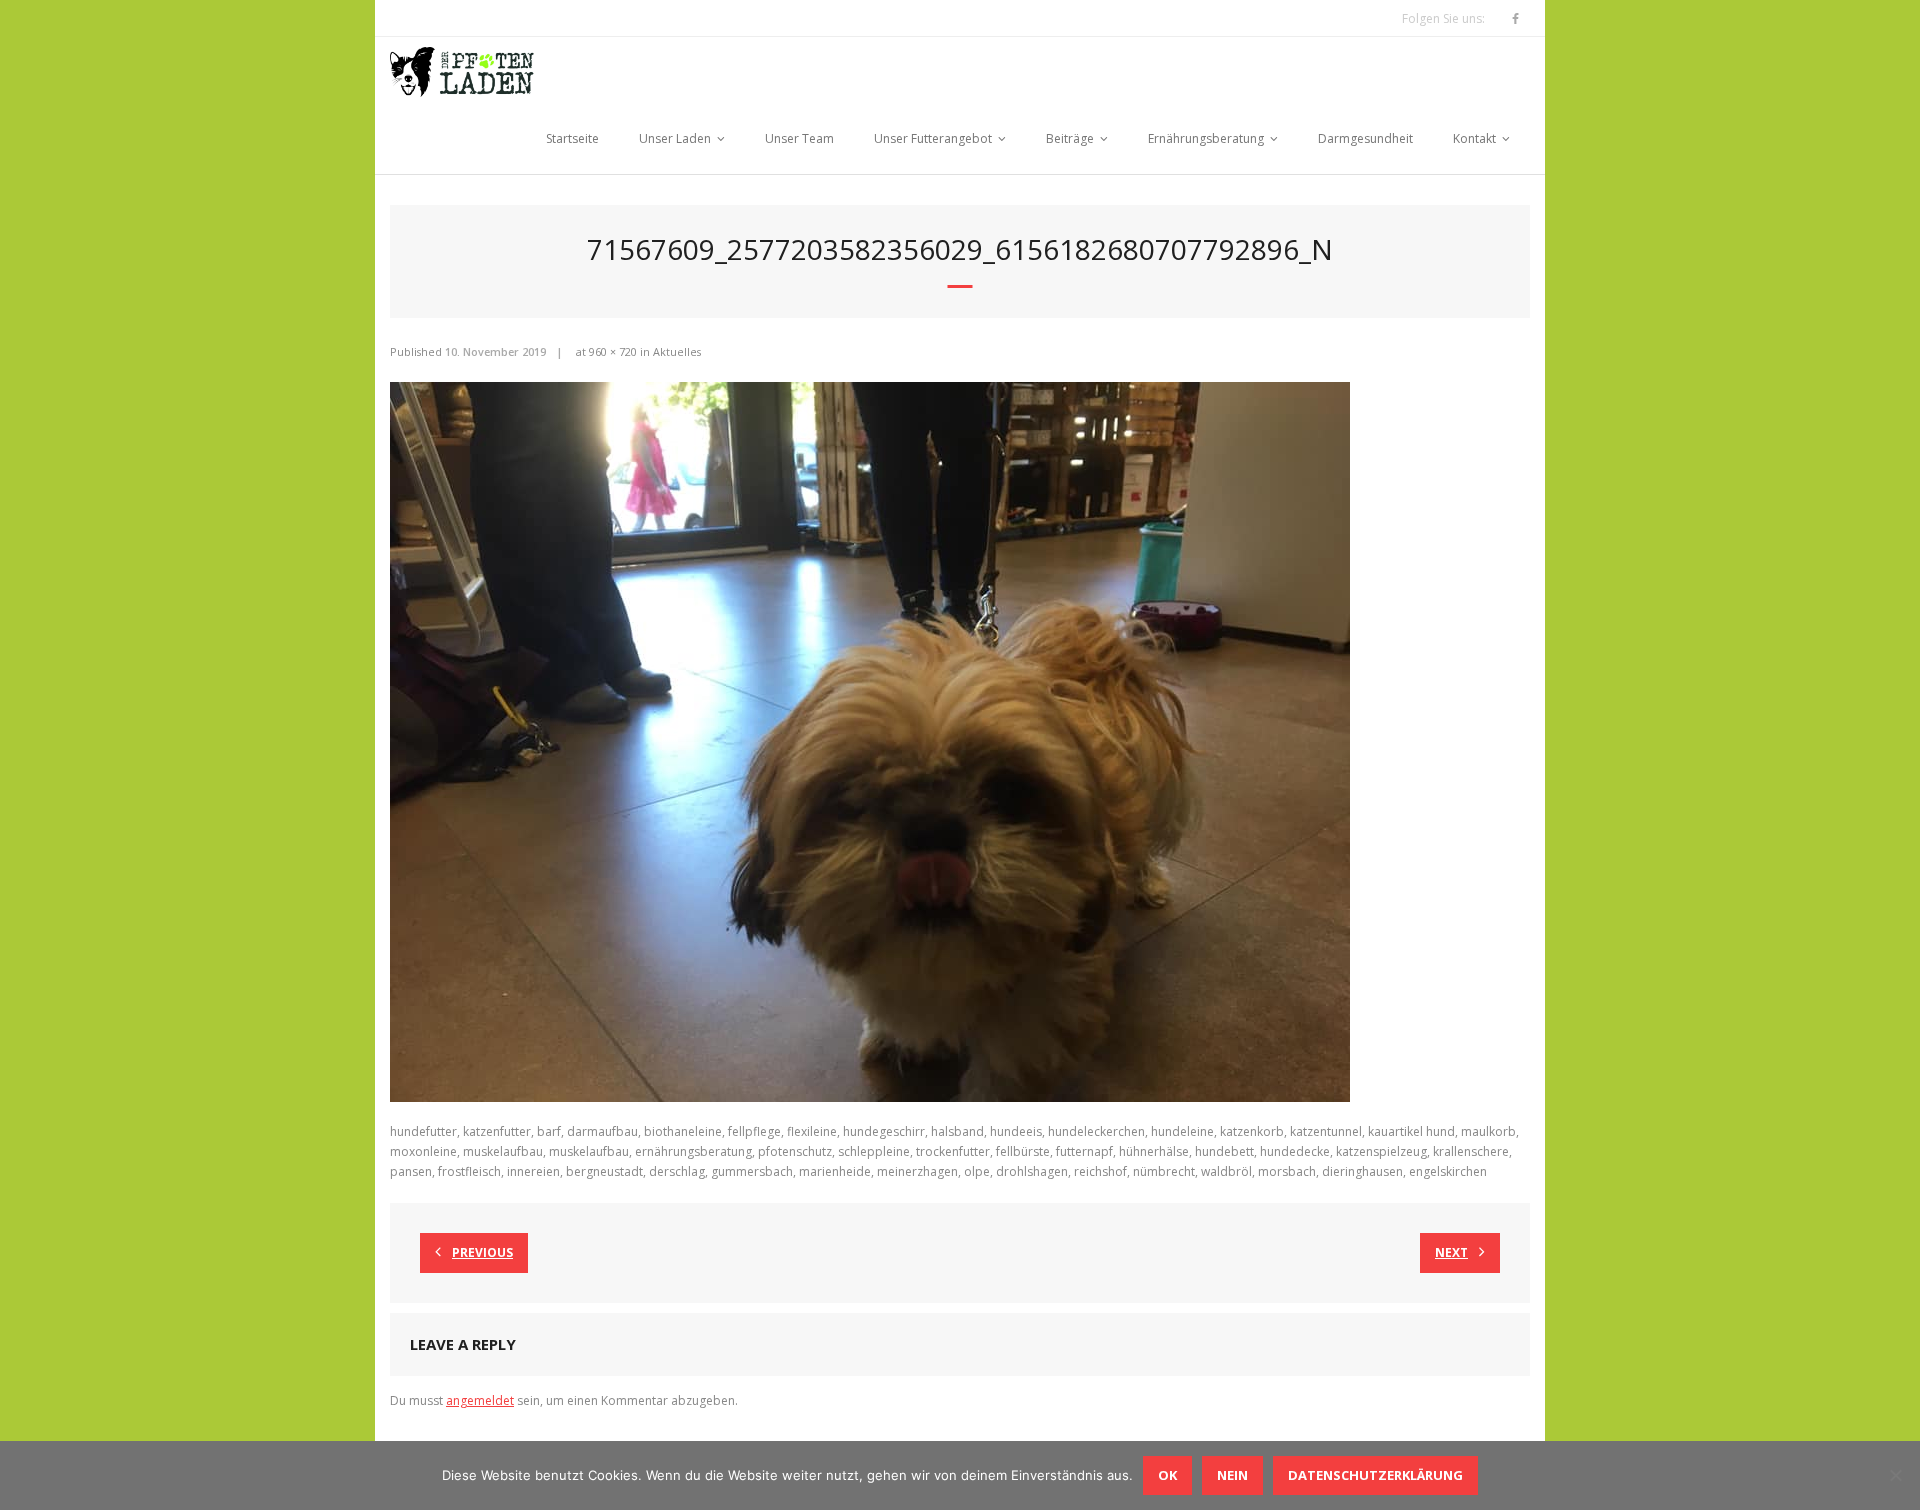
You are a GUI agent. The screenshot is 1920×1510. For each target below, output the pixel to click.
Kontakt (1474, 138)
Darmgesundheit (1365, 138)
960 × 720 (613, 351)
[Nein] (1895, 1475)
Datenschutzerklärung (1375, 1475)
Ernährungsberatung (1206, 138)
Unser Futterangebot (933, 138)
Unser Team (799, 138)
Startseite (572, 138)
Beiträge (1070, 138)
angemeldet (480, 1400)
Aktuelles (677, 351)
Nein (1232, 1475)
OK (1167, 1475)
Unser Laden (675, 138)
